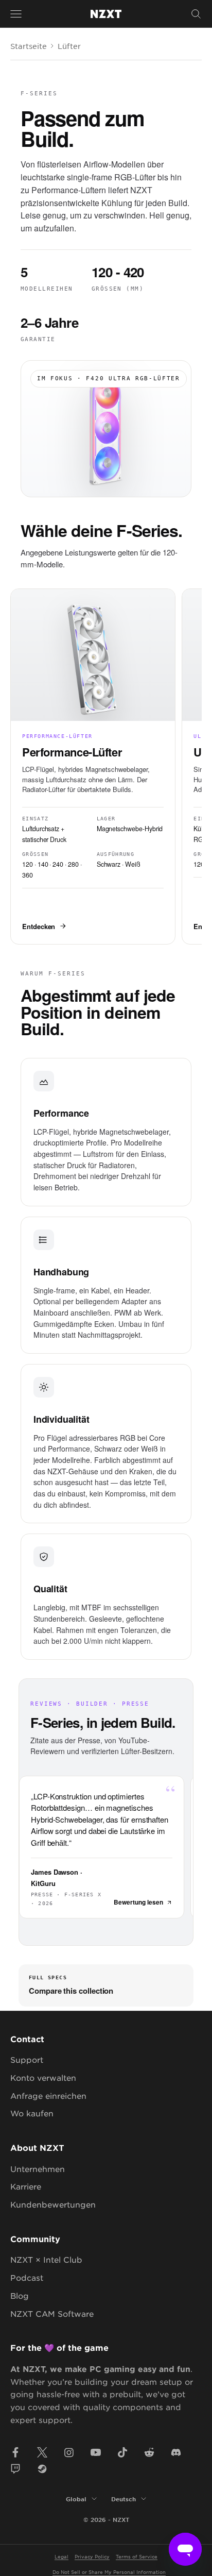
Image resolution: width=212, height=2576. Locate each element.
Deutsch (123, 2499)
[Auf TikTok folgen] (122, 2452)
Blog (20, 2295)
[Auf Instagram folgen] (69, 2452)
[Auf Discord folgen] (176, 2452)
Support (27, 2059)
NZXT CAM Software (52, 2313)
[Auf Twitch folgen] (15, 2469)
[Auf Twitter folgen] (42, 2452)
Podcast (27, 2277)
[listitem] (93, 767)
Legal (61, 2556)
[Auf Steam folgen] (42, 2469)
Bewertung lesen (138, 1902)
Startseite (29, 46)
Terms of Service (137, 2556)
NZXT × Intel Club (46, 2259)
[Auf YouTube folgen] (96, 2452)
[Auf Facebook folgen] (15, 2452)
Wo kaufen (32, 2113)
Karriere (26, 2186)
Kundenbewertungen (53, 2204)
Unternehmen (38, 2169)
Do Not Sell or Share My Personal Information (109, 2572)
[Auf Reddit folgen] (149, 2452)
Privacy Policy (92, 2556)
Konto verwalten (43, 2077)
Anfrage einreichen (48, 2095)
